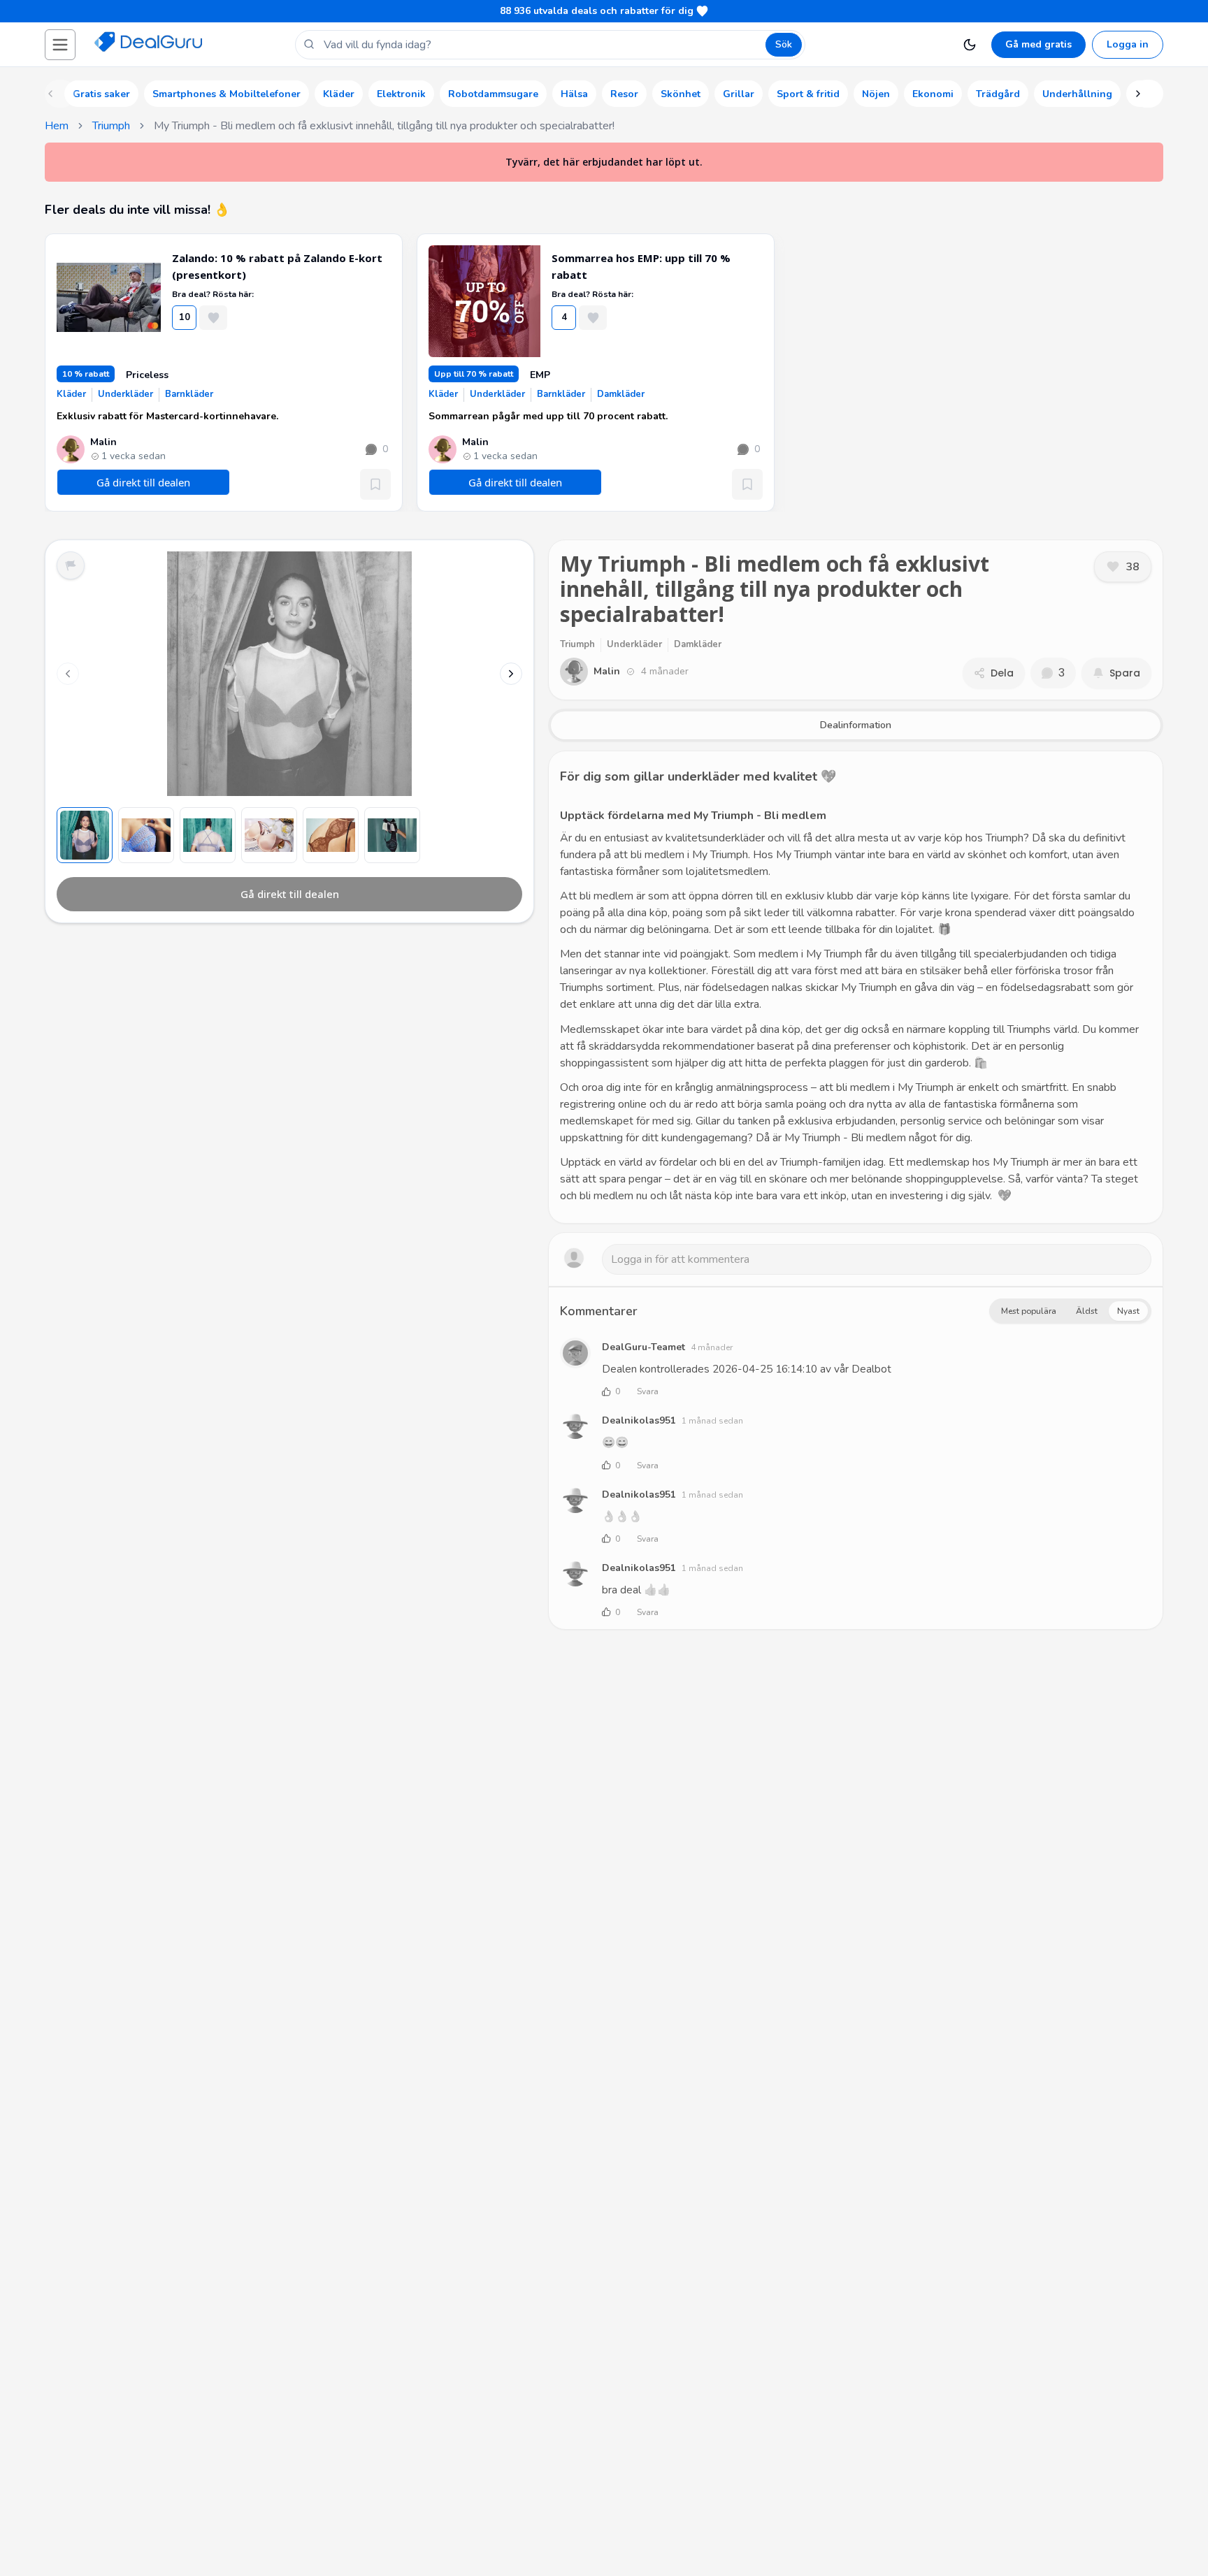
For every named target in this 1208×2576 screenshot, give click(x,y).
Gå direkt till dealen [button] (143, 482)
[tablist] (856, 725)
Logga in (1128, 44)
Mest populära (1029, 1311)
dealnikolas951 (639, 1420)
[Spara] (375, 484)
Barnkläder (189, 394)
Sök (784, 44)
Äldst (1087, 1311)
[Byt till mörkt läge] (970, 45)
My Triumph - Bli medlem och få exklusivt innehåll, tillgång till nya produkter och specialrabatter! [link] (384, 126)
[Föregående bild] (68, 674)
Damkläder (621, 394)
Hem (57, 126)
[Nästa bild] (511, 674)
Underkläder (125, 394)
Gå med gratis (1038, 44)
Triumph (111, 126)
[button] (60, 45)
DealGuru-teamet (643, 1347)
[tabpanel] (856, 987)
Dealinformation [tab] (856, 725)
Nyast (1128, 1311)
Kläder (71, 394)
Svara (648, 1391)
